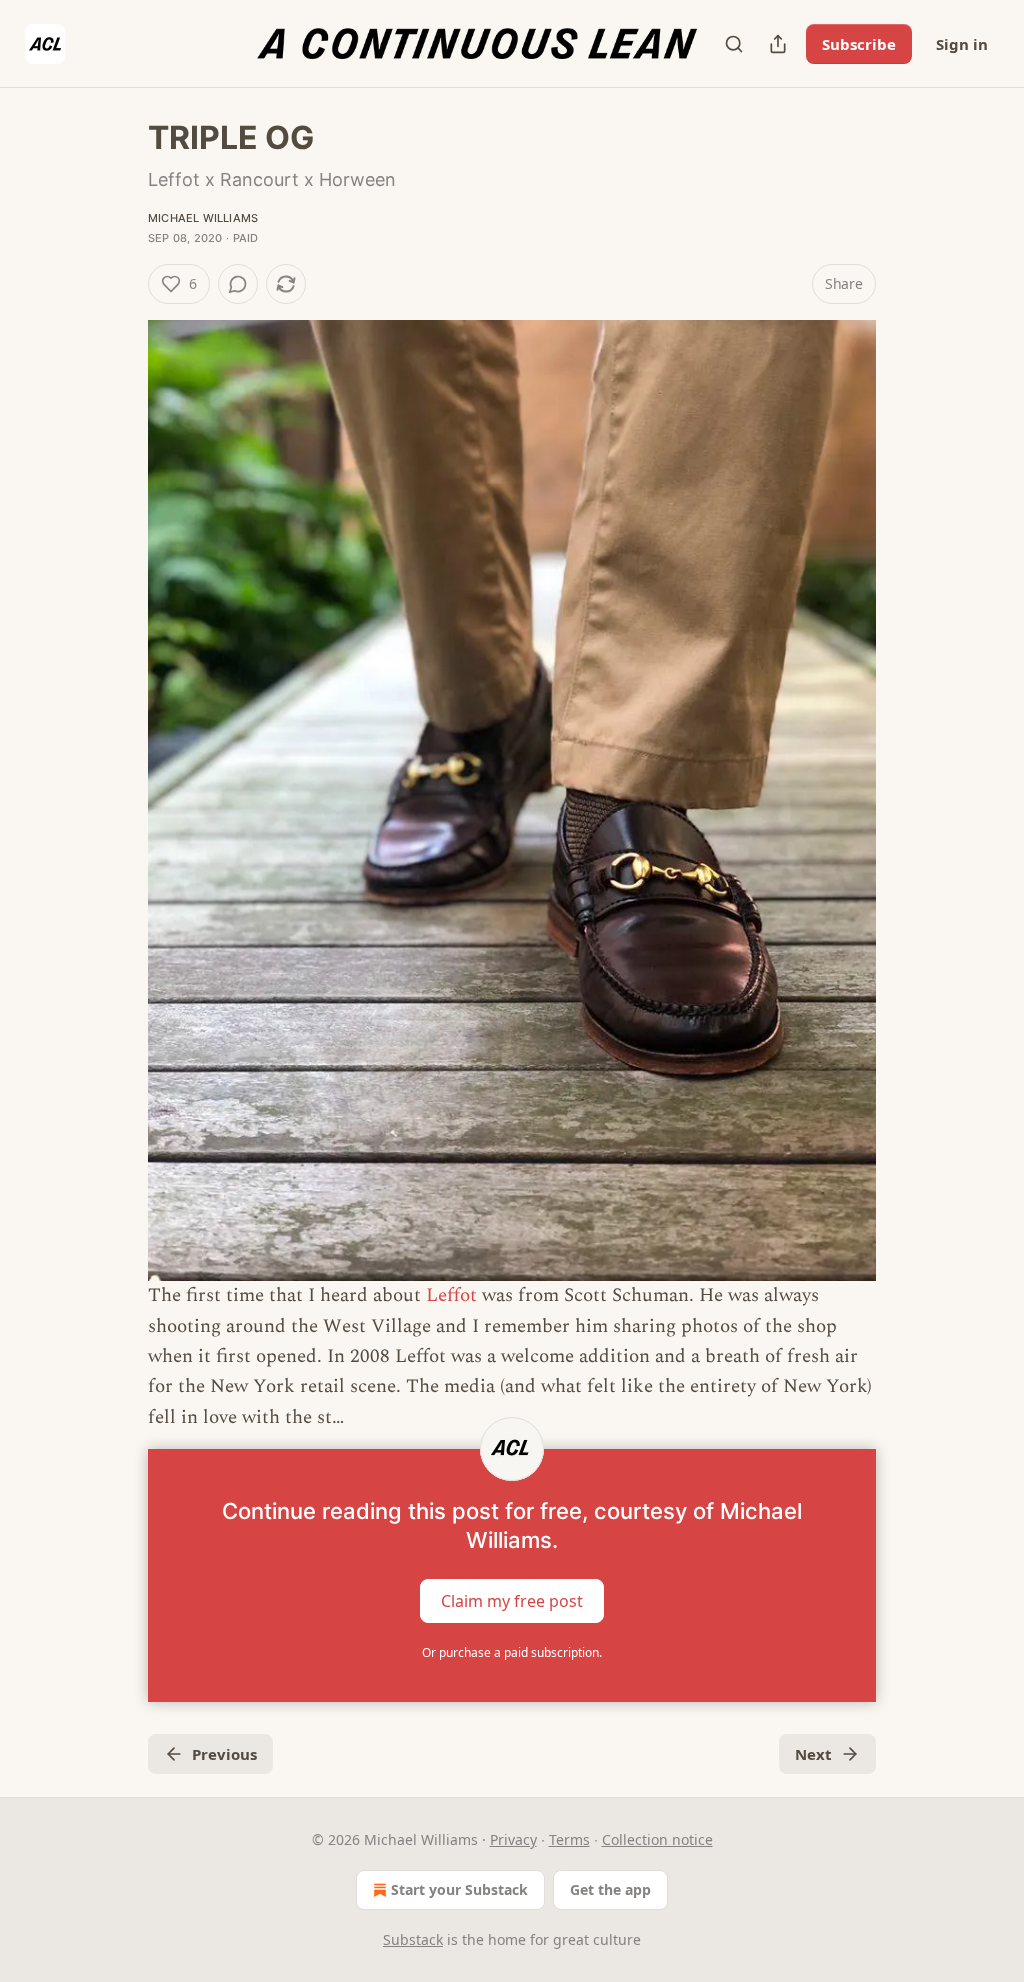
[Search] (734, 44)
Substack (413, 1939)
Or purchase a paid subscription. (512, 1652)
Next (813, 1754)
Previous (224, 1754)
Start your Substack (459, 1889)
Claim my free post (512, 1601)
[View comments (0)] (238, 284)
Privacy (513, 1839)
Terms (569, 1839)
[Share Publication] (778, 44)
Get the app (610, 1889)
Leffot (451, 1295)
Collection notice (657, 1839)
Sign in (962, 44)
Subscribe (859, 44)
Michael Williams (203, 218)
